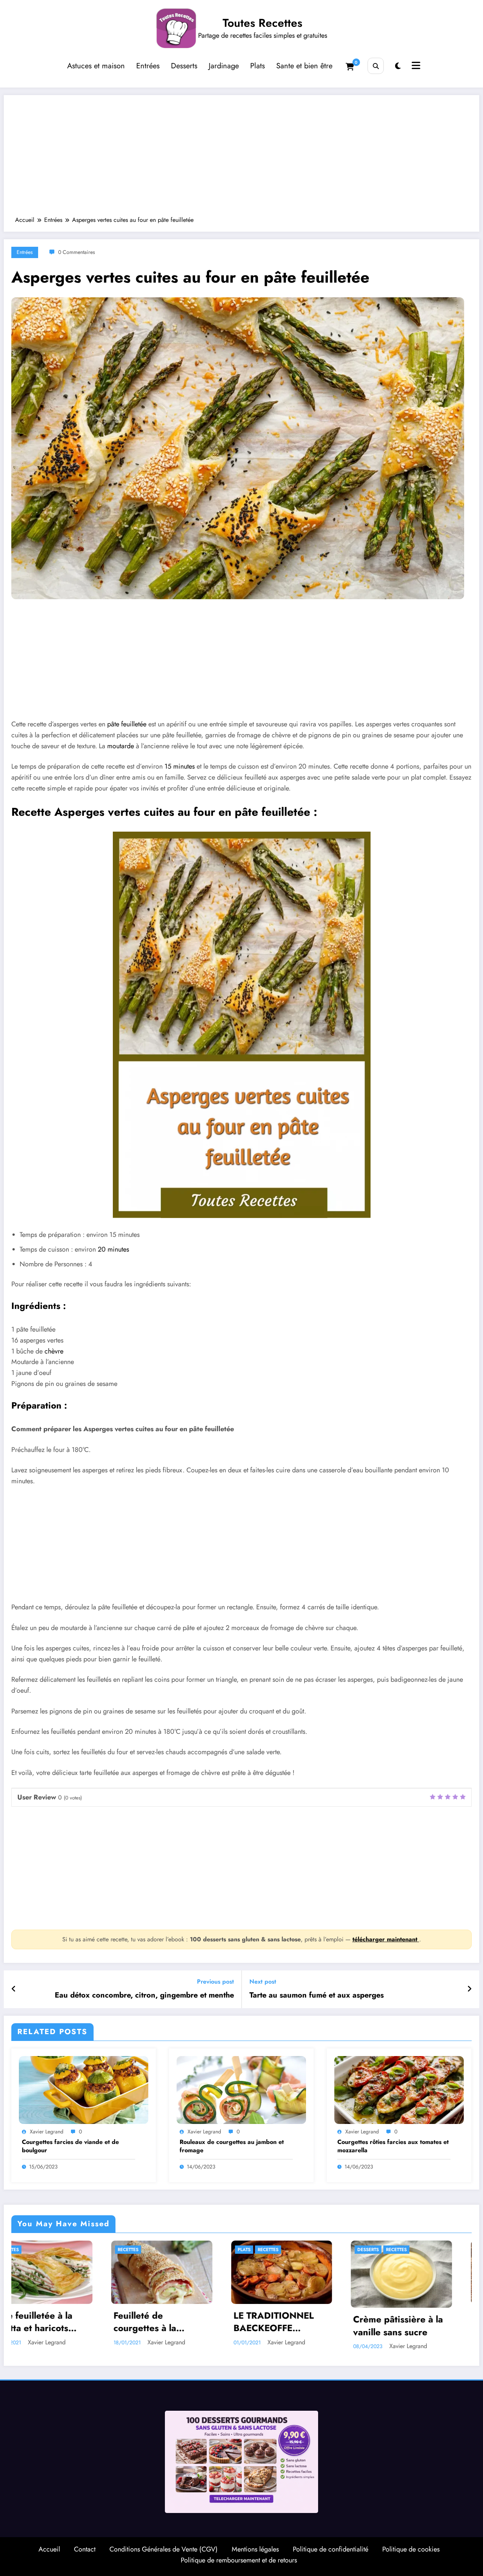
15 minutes (180, 766)
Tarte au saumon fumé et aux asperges (317, 1995)
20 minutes (113, 1249)
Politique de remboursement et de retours (239, 2560)
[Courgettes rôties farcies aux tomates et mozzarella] (399, 2089)
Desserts (184, 66)
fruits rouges (230, 2250)
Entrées (148, 66)
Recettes (108, 2250)
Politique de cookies (411, 2549)
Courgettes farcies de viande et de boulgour (70, 2146)
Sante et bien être (304, 66)
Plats (258, 66)
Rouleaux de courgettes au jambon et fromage (232, 2146)
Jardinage (224, 66)
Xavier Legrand (47, 2132)
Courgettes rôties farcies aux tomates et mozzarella (393, 2146)
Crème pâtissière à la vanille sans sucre (109, 2326)
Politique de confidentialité (331, 2549)
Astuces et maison (96, 66)
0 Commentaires (77, 252)
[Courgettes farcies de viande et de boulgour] (84, 2089)
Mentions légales (255, 2549)
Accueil (49, 2549)
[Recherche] (376, 66)
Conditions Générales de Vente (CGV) (164, 2549)
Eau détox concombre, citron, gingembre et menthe (144, 1995)
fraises (197, 2250)
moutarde (121, 746)
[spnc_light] (398, 66)
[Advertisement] (241, 159)
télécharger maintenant (386, 1939)
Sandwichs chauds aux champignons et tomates (352, 2322)
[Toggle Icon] (415, 66)
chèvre (54, 1351)
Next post (263, 1982)
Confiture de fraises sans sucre (226, 2322)
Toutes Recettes (262, 23)
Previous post (215, 1982)
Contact (85, 2549)
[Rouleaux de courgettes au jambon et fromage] (241, 2089)
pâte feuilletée (127, 724)
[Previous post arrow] (14, 1989)
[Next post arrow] (469, 1989)
